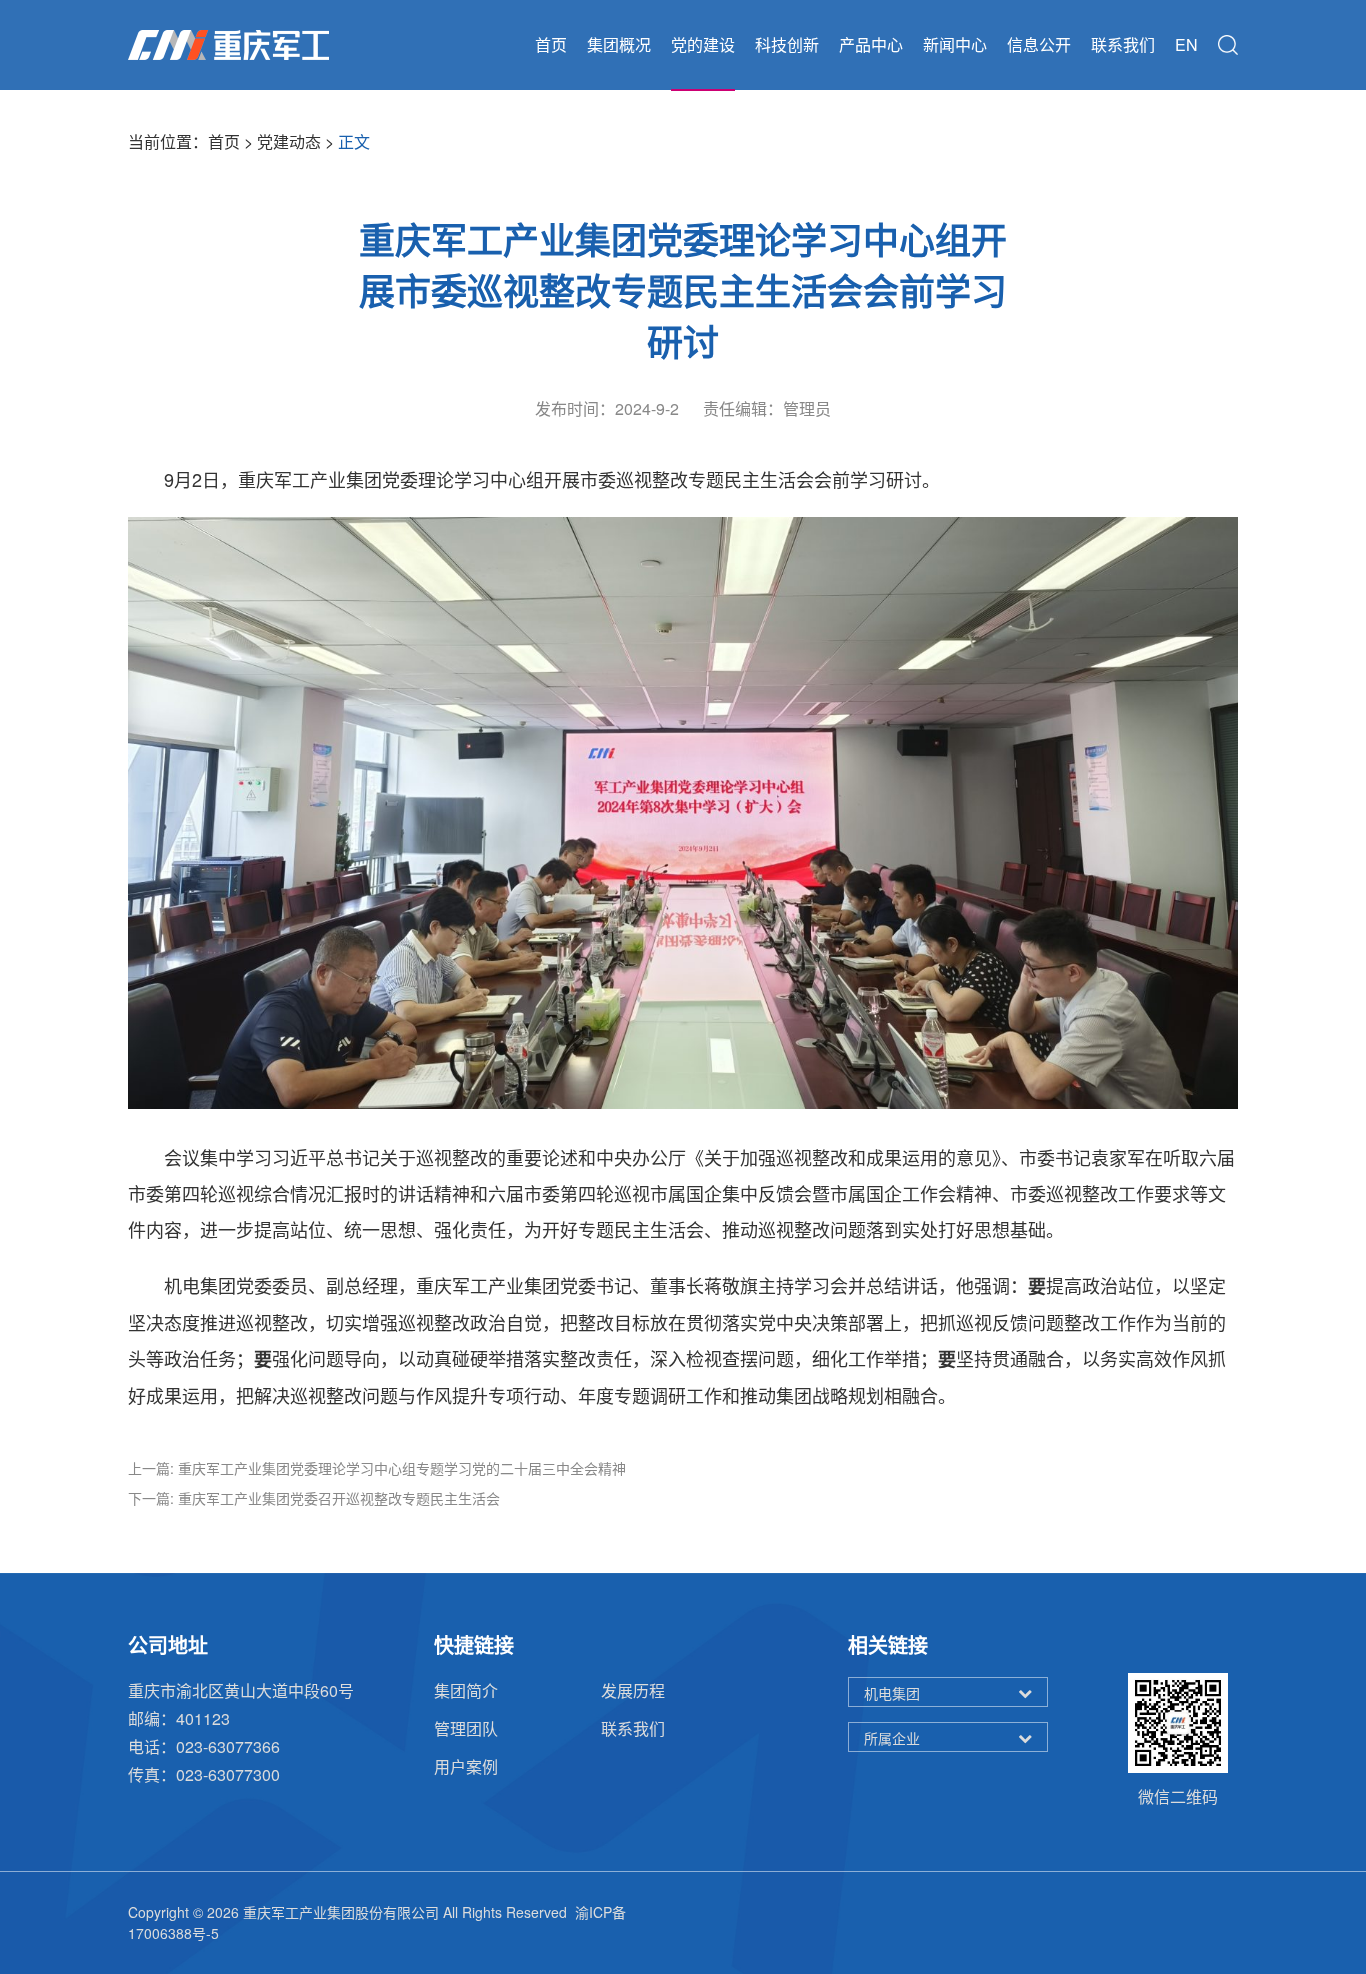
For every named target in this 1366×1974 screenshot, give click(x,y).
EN (1186, 44)
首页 (551, 44)
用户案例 (466, 1766)
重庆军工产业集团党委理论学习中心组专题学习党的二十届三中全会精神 (402, 1468)
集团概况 (619, 44)
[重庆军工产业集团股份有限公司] (228, 45)
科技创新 (787, 44)
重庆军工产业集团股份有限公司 (341, 1912)
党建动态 (289, 141)
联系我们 (1123, 44)
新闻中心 (955, 44)
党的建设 (703, 44)
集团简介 (466, 1690)
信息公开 (1039, 44)
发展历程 (633, 1690)
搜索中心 (1228, 45)
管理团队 (466, 1728)
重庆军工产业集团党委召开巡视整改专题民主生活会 (339, 1498)
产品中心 (871, 44)
